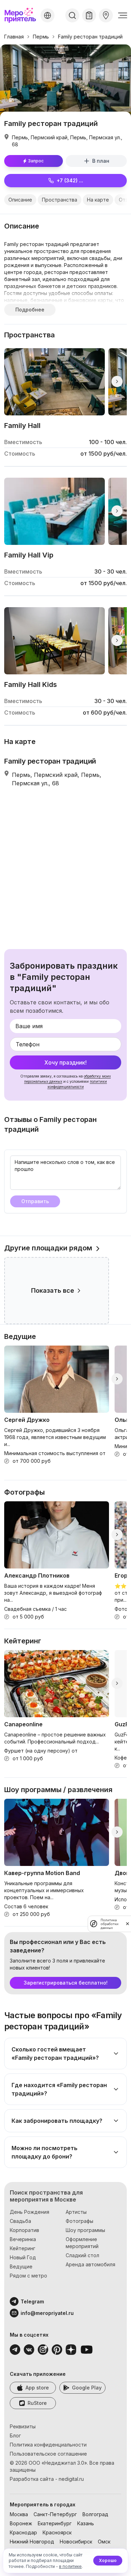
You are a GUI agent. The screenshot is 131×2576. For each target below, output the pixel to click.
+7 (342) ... (70, 180)
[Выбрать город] (48, 15)
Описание (20, 200)
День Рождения (30, 2212)
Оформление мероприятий (82, 2243)
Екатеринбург (55, 2523)
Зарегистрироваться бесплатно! (66, 1983)
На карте (98, 200)
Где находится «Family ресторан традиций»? (59, 2089)
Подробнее (30, 310)
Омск (104, 2542)
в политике (70, 2566)
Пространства (60, 200)
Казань (86, 2523)
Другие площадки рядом (48, 1248)
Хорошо (108, 2560)
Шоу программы (85, 2230)
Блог (15, 2435)
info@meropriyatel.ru (47, 2313)
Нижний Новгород (32, 2542)
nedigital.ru (71, 2479)
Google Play (87, 2388)
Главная (14, 37)
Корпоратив (24, 2230)
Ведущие (21, 2266)
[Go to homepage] (21, 15)
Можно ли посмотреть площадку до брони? (45, 2152)
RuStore (37, 2403)
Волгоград (95, 2514)
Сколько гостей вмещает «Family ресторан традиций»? (55, 2054)
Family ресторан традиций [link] (90, 37)
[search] (72, 15)
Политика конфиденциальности (48, 2445)
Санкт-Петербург (55, 2514)
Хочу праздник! (65, 1062)
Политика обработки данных (110, 1924)
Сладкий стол (82, 2255)
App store (37, 2388)
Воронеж (21, 2523)
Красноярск (57, 2532)
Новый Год (23, 2257)
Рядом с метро (28, 2276)
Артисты (76, 2212)
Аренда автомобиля (90, 2264)
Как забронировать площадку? (57, 2121)
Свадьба (20, 2221)
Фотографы (79, 2221)
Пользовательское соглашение (48, 2454)
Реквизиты (23, 2426)
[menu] (123, 15)
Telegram (32, 2301)
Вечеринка (23, 2239)
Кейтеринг (23, 2248)
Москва (19, 2514)
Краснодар (23, 2532)
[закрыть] (128, 1924)
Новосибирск (76, 2542)
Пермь (41, 37)
